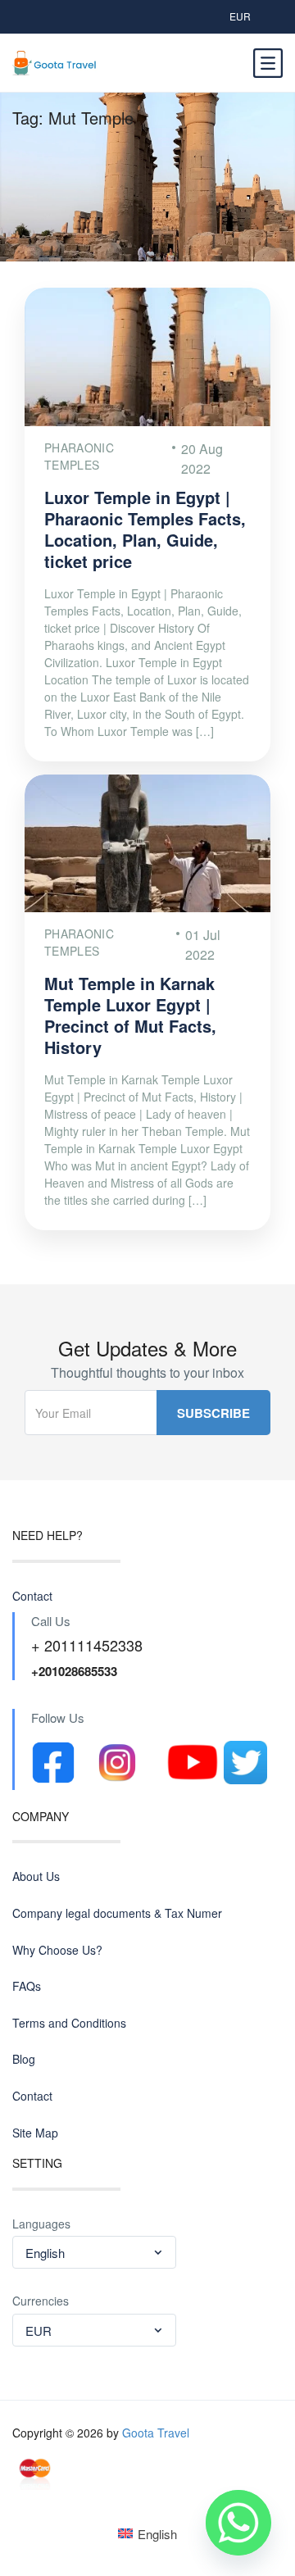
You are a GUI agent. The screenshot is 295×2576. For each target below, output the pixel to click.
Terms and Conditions (69, 2023)
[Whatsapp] (238, 2523)
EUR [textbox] (39, 2331)
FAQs (27, 1986)
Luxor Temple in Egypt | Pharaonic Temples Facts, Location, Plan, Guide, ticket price (145, 529)
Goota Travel (156, 2433)
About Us (36, 1876)
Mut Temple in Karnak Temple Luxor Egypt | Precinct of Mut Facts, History (130, 1015)
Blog (24, 2059)
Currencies (41, 2301)
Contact (32, 1596)
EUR (240, 16)
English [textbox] (45, 2253)
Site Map (35, 2133)
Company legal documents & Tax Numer (117, 1913)
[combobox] (94, 2252)
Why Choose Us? (57, 1950)
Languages (41, 2224)
